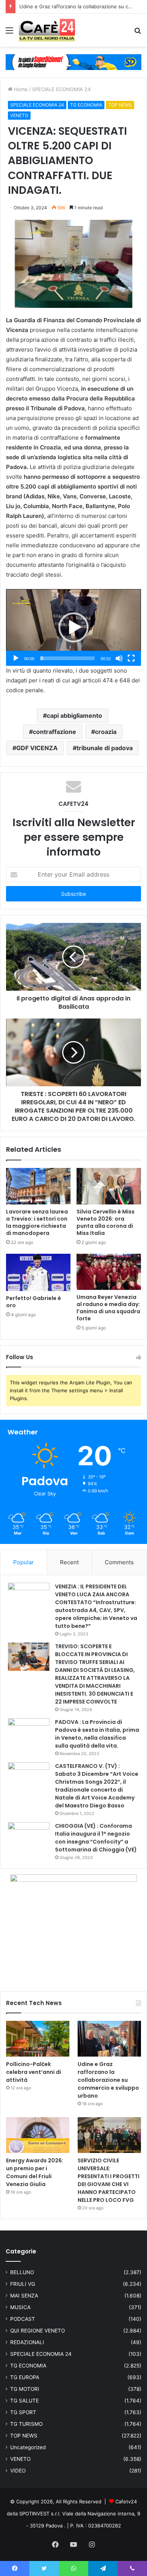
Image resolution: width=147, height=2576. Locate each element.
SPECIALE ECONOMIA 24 (61, 89)
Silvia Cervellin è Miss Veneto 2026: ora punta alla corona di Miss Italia (106, 1222)
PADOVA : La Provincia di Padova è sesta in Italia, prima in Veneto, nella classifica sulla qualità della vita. (97, 1734)
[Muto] (119, 658)
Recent (69, 1562)
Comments (119, 1562)
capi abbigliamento (74, 716)
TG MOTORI (25, 2389)
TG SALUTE (24, 2401)
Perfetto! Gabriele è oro (34, 1302)
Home (20, 89)
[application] (73, 627)
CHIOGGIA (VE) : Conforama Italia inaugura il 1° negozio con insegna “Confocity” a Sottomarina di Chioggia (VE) (96, 1838)
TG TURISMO (26, 2424)
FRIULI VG (23, 2284)
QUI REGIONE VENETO (38, 2331)
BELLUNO (22, 2272)
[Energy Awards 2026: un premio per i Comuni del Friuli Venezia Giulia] (38, 2135)
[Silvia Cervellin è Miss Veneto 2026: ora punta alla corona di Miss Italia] (109, 1186)
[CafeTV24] (47, 30)
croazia (106, 732)
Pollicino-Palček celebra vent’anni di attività (34, 2072)
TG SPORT (23, 2412)
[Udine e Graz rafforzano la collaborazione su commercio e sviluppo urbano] (109, 2039)
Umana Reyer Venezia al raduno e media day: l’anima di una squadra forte (108, 1308)
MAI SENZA (24, 2296)
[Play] (16, 658)
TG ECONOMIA (86, 105)
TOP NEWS (120, 105)
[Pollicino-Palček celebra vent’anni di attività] (38, 2039)
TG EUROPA (25, 2377)
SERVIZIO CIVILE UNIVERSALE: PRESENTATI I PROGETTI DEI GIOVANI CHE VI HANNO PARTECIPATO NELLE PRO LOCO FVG (109, 2180)
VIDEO (18, 2471)
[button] (73, 627)
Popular (24, 1562)
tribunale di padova (105, 748)
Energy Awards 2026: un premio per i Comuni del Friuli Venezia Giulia (35, 2172)
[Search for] (138, 33)
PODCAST (23, 2319)
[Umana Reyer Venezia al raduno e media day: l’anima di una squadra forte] (109, 1272)
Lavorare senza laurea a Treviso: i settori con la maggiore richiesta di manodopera (37, 1222)
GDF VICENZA (37, 748)
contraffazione (54, 732)
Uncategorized (28, 2447)
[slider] (67, 658)
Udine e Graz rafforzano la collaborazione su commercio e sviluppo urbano (108, 2080)
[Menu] (9, 33)
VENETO (19, 115)
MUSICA (20, 2307)
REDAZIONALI (27, 2342)
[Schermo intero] (131, 658)
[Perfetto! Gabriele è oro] (38, 1272)
